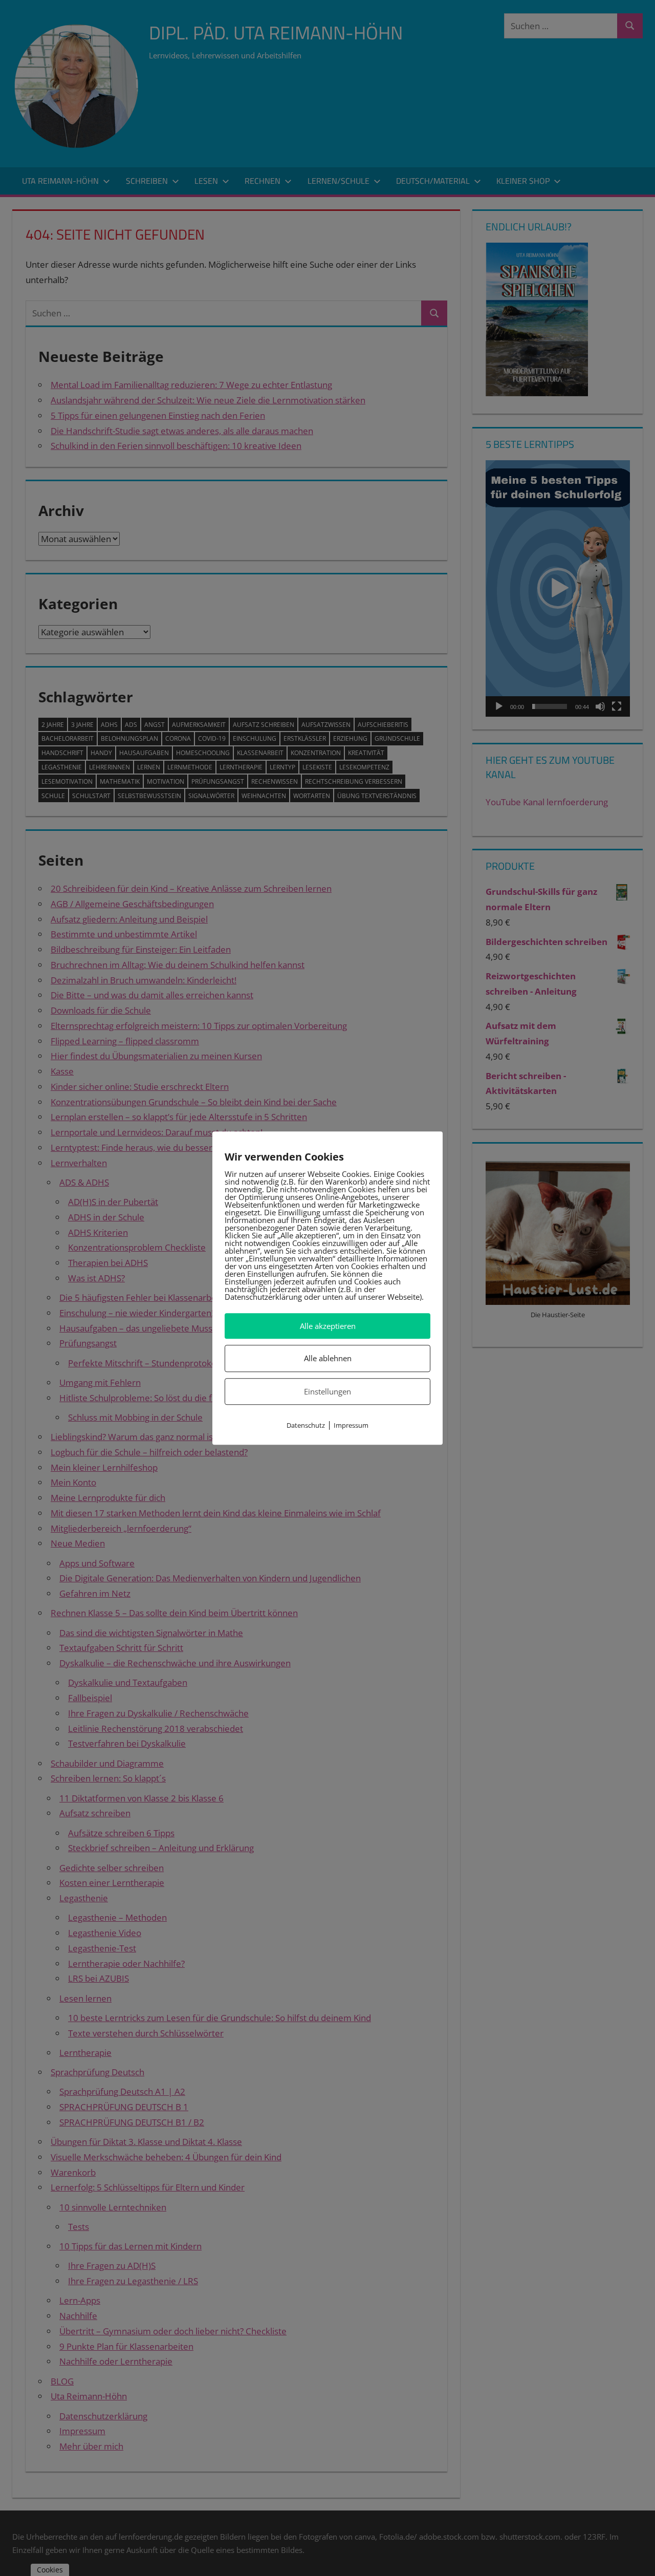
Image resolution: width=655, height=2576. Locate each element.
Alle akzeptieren (328, 1326)
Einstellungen (327, 1391)
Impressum (351, 1425)
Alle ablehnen (328, 1359)
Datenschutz (306, 1425)
